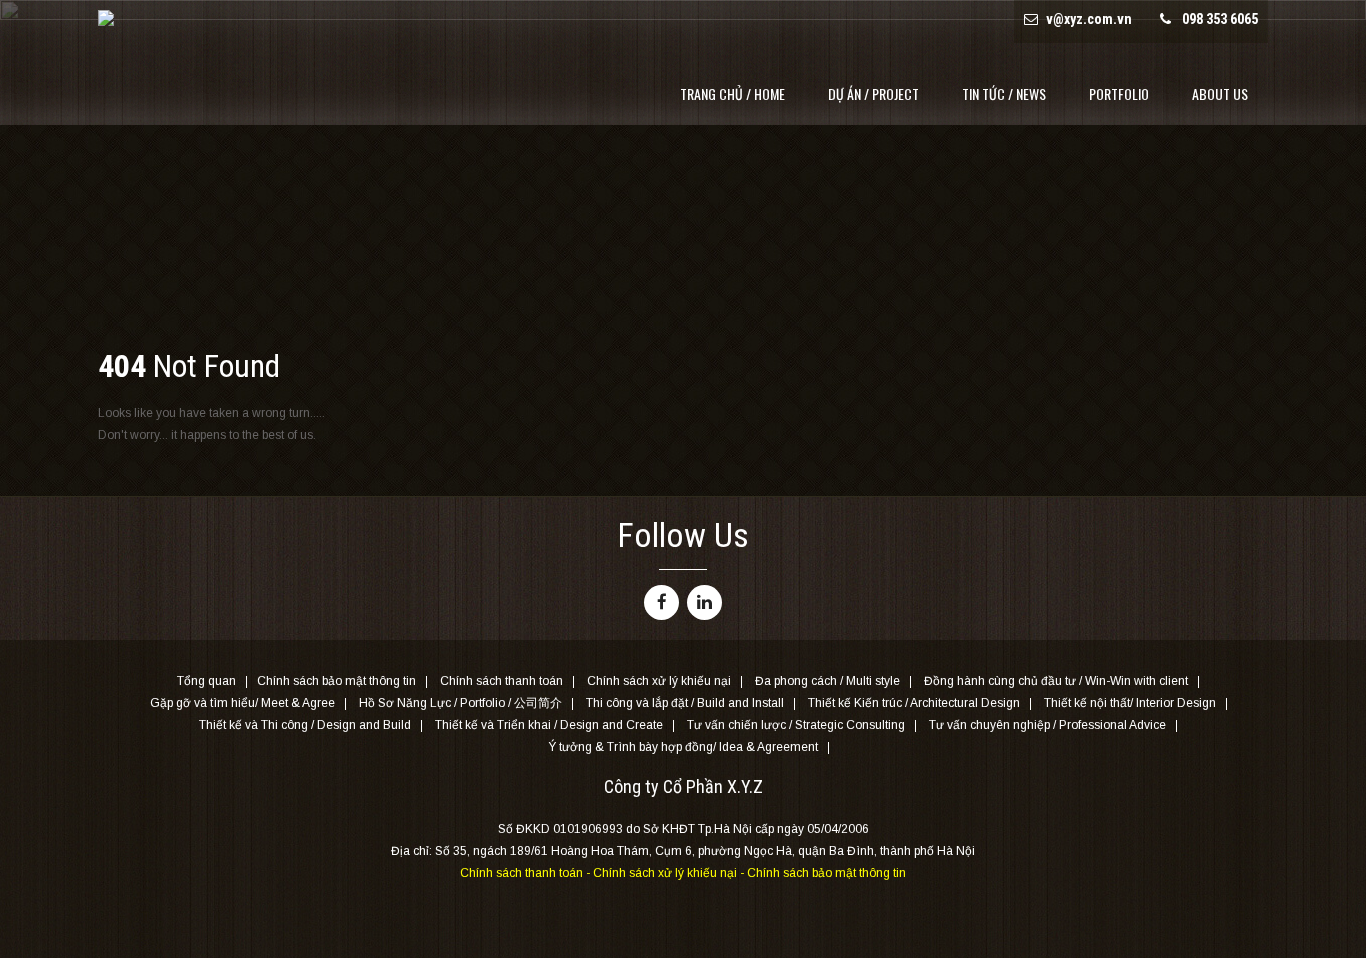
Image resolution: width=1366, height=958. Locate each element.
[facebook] (661, 602)
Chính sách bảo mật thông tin (336, 682)
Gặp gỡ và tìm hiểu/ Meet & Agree (242, 704)
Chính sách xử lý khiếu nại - (670, 873)
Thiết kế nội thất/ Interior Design (1130, 704)
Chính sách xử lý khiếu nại (659, 682)
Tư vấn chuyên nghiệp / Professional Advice (1047, 726)
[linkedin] (704, 602)
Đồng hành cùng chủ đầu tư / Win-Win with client (1056, 682)
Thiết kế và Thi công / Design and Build (305, 726)
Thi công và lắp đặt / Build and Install (685, 704)
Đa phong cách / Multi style (827, 682)
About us (1220, 93)
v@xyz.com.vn (1089, 19)
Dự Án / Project (873, 93)
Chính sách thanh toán (501, 682)
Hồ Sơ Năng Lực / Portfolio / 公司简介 (460, 704)
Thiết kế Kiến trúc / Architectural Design (914, 704)
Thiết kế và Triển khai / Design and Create (549, 726)
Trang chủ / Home (732, 93)
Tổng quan (206, 682)
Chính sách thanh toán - (526, 873)
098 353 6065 (1220, 19)
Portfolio (1119, 93)
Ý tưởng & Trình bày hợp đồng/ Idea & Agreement (683, 748)
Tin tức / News (1004, 93)
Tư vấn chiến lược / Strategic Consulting (796, 726)
